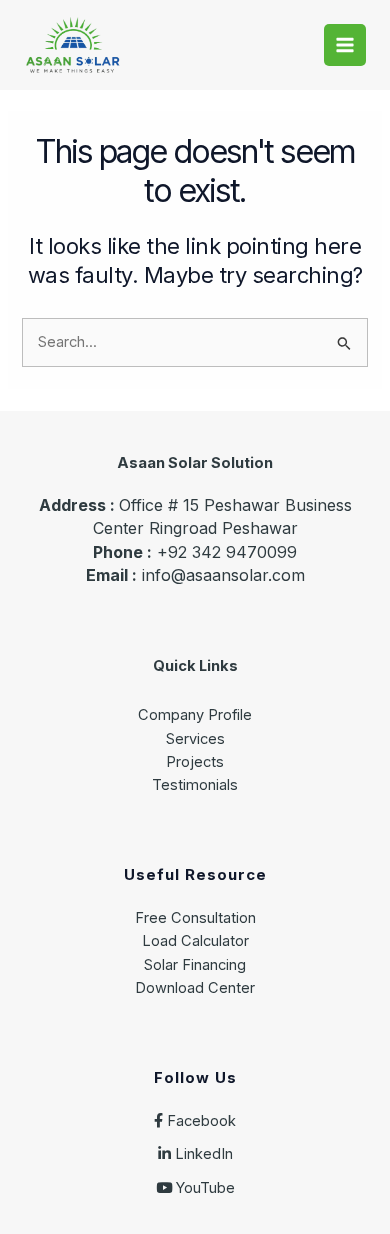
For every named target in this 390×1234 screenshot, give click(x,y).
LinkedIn (202, 1154)
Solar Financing (195, 965)
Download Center (195, 988)
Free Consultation (195, 918)
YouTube (203, 1188)
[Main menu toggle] (345, 45)
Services (195, 739)
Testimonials (195, 785)
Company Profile (195, 715)
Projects (195, 762)
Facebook (199, 1121)
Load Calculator (195, 941)
